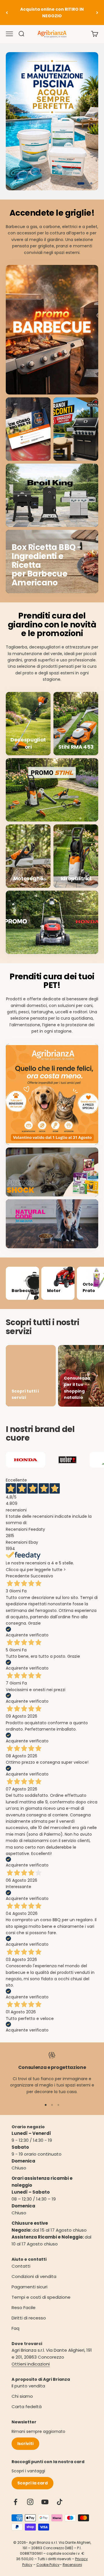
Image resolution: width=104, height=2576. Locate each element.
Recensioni (72, 2565)
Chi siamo (22, 2396)
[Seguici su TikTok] (60, 2502)
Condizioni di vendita (34, 2276)
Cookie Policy (48, 2565)
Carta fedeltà (27, 2407)
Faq (15, 2328)
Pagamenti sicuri (29, 2287)
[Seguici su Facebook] (15, 2502)
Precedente (18, 1576)
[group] (52, 121)
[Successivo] (97, 13)
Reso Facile (24, 2307)
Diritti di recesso (29, 2318)
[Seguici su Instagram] (30, 2502)
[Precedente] (7, 13)
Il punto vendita (28, 2386)
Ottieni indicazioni (31, 2364)
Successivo (42, 1576)
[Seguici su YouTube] (45, 2502)
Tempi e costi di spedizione (41, 2297)
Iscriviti (25, 2444)
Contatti (21, 2266)
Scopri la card (32, 2483)
